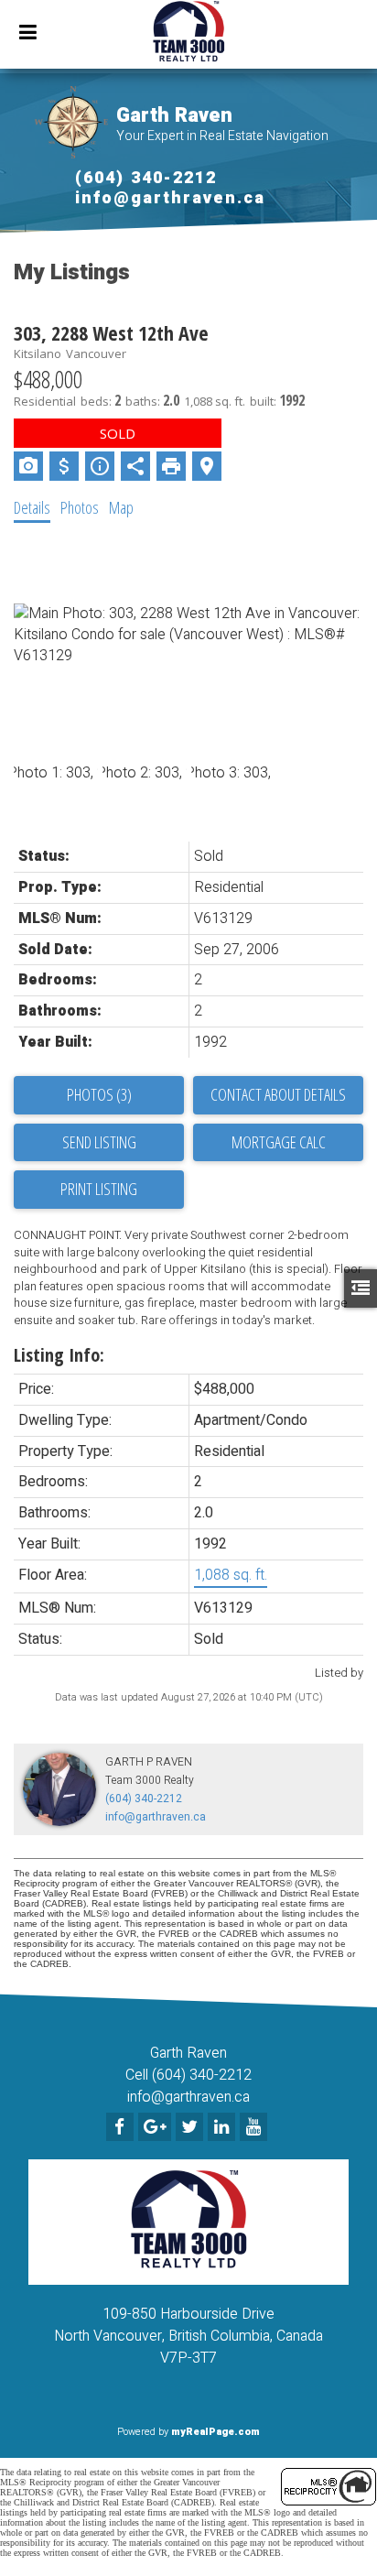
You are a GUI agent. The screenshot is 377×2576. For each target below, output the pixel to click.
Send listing (99, 1142)
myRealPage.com (215, 2432)
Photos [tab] (80, 507)
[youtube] (256, 2128)
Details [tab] (32, 507)
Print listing (99, 1189)
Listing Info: (59, 1355)
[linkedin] (224, 2128)
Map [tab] (121, 507)
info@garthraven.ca (170, 198)
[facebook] (122, 2128)
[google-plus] (157, 2128)
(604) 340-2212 (146, 178)
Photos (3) (99, 1094)
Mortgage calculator (278, 1143)
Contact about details (278, 1094)
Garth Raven (174, 115)
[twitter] (192, 2128)
